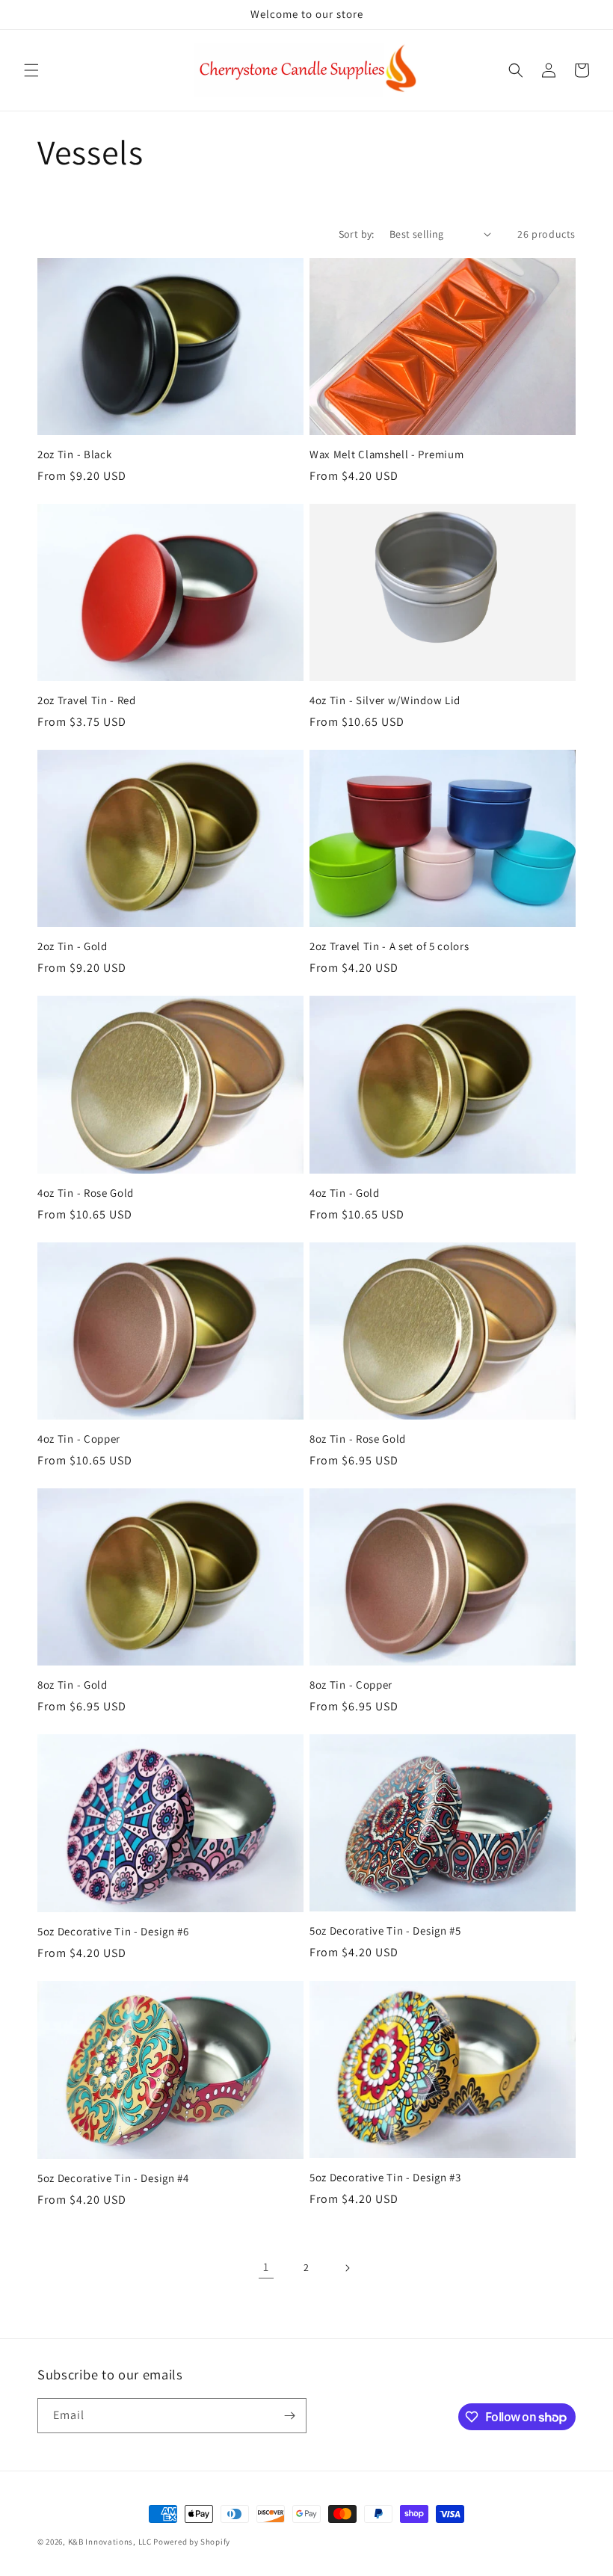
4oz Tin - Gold (345, 1193)
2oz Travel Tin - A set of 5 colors (389, 946)
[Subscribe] (289, 2416)
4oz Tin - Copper (79, 1439)
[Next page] (347, 2268)
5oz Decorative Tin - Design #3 (385, 2178)
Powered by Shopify (192, 2542)
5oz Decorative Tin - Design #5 (385, 1931)
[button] (31, 70)
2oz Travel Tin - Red (87, 700)
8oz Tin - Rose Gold (358, 1439)
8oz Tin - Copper (351, 1685)
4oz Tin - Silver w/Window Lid (385, 700)
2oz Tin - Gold (73, 946)
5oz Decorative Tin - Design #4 (113, 2178)
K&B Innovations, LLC (110, 2542)
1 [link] (266, 2267)
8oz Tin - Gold (73, 1685)
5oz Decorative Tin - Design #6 (113, 1932)
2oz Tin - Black (74, 455)
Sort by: (357, 234)
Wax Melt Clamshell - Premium (386, 455)
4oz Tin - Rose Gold (86, 1193)
